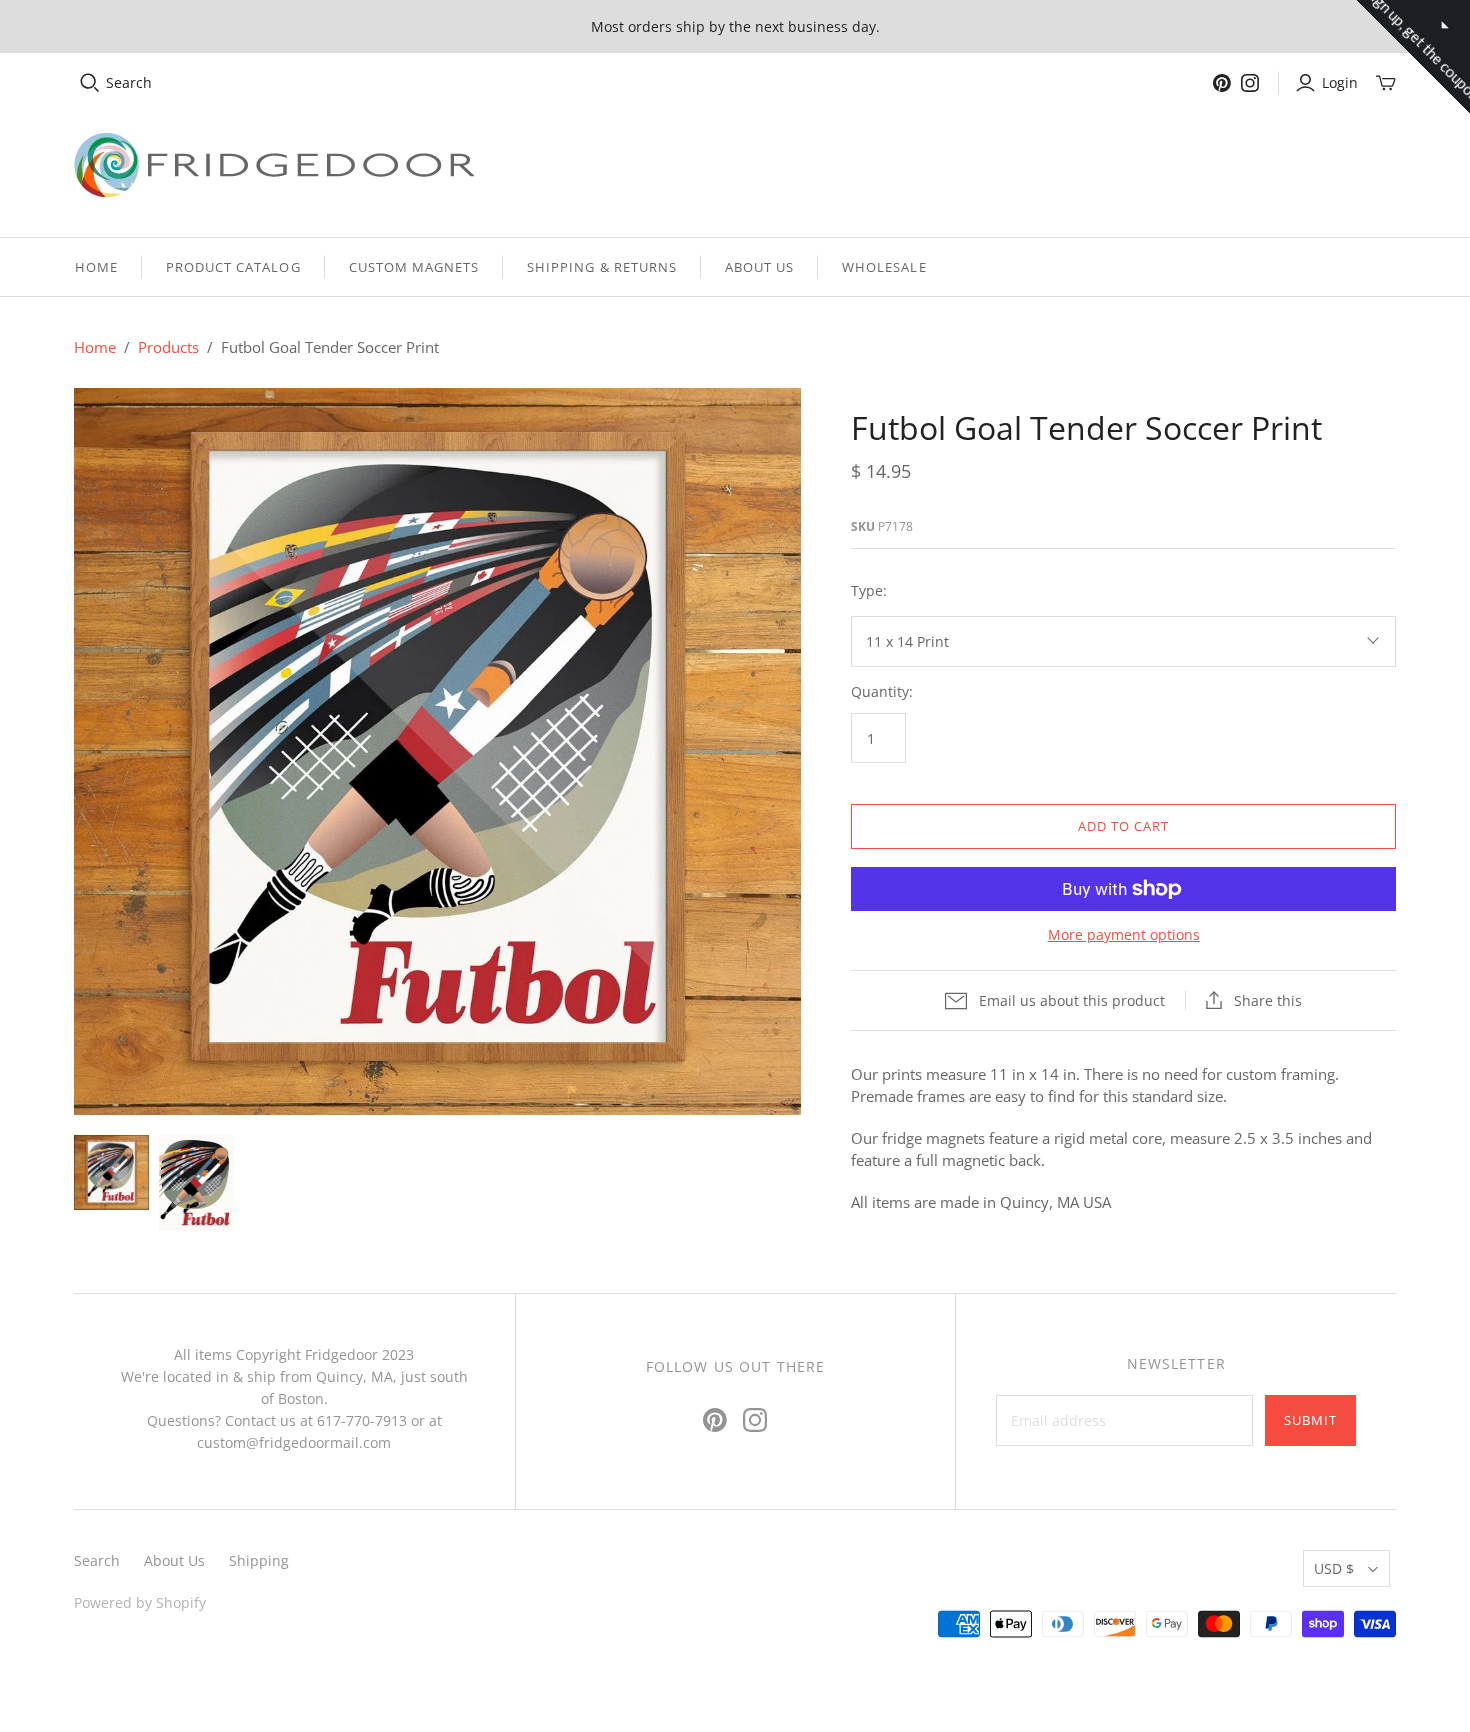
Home (96, 267)
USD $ (1334, 1568)
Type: (869, 590)
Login (1340, 82)
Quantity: (882, 691)
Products (168, 347)
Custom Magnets (414, 267)
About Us (759, 267)
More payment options (1124, 934)
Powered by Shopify (140, 1602)
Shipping (259, 1560)
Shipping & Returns (602, 267)
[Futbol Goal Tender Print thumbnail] (111, 1172)
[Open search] (90, 83)
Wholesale (884, 267)
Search (129, 82)
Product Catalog (233, 267)
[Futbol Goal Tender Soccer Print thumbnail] (196, 1182)
